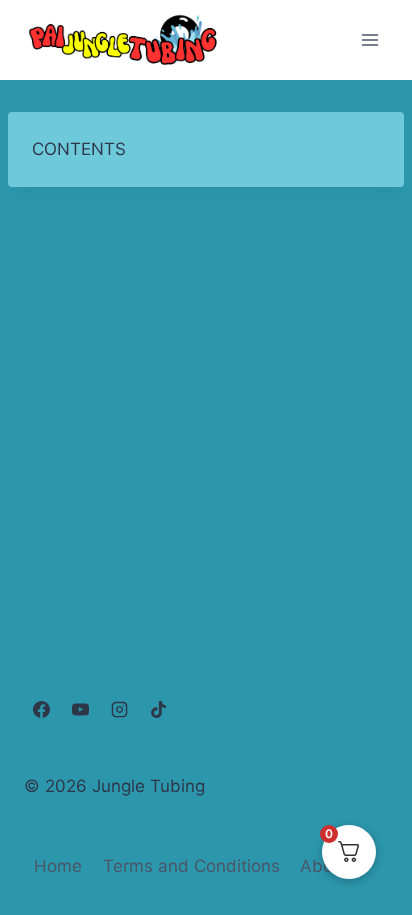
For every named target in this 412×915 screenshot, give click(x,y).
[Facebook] (41, 709)
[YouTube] (80, 709)
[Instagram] (119, 709)
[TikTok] (158, 709)
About (324, 866)
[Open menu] (369, 39)
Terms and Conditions (191, 866)
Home (58, 866)
